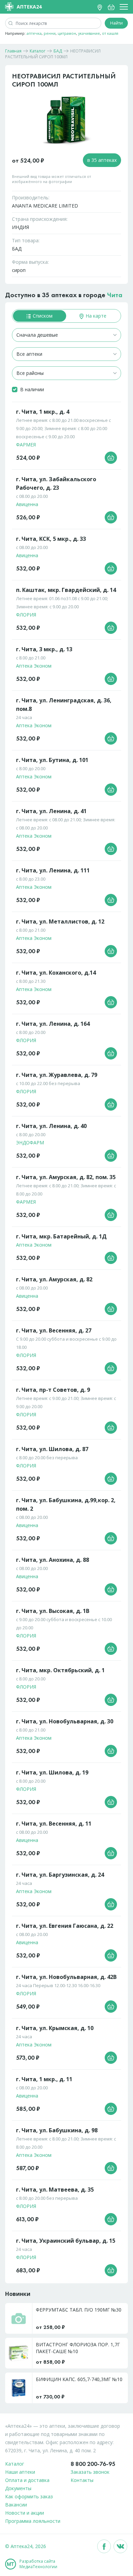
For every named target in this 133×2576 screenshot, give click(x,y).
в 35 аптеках (102, 160)
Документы (18, 2488)
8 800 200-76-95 (93, 2464)
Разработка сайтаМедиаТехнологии (38, 2564)
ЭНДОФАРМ (30, 1142)
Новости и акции (25, 2513)
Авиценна (27, 504)
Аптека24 (29, 7)
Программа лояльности (33, 2521)
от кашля (110, 33)
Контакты (82, 2480)
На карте (95, 316)
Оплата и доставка (27, 2480)
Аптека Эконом (34, 666)
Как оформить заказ (29, 2496)
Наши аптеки (20, 2472)
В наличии (32, 389)
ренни (50, 33)
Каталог (15, 2464)
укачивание (89, 33)
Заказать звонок (90, 2472)
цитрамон (67, 33)
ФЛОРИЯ (26, 615)
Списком (42, 316)
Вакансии (16, 2505)
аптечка (34, 33)
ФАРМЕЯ (26, 445)
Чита (115, 295)
